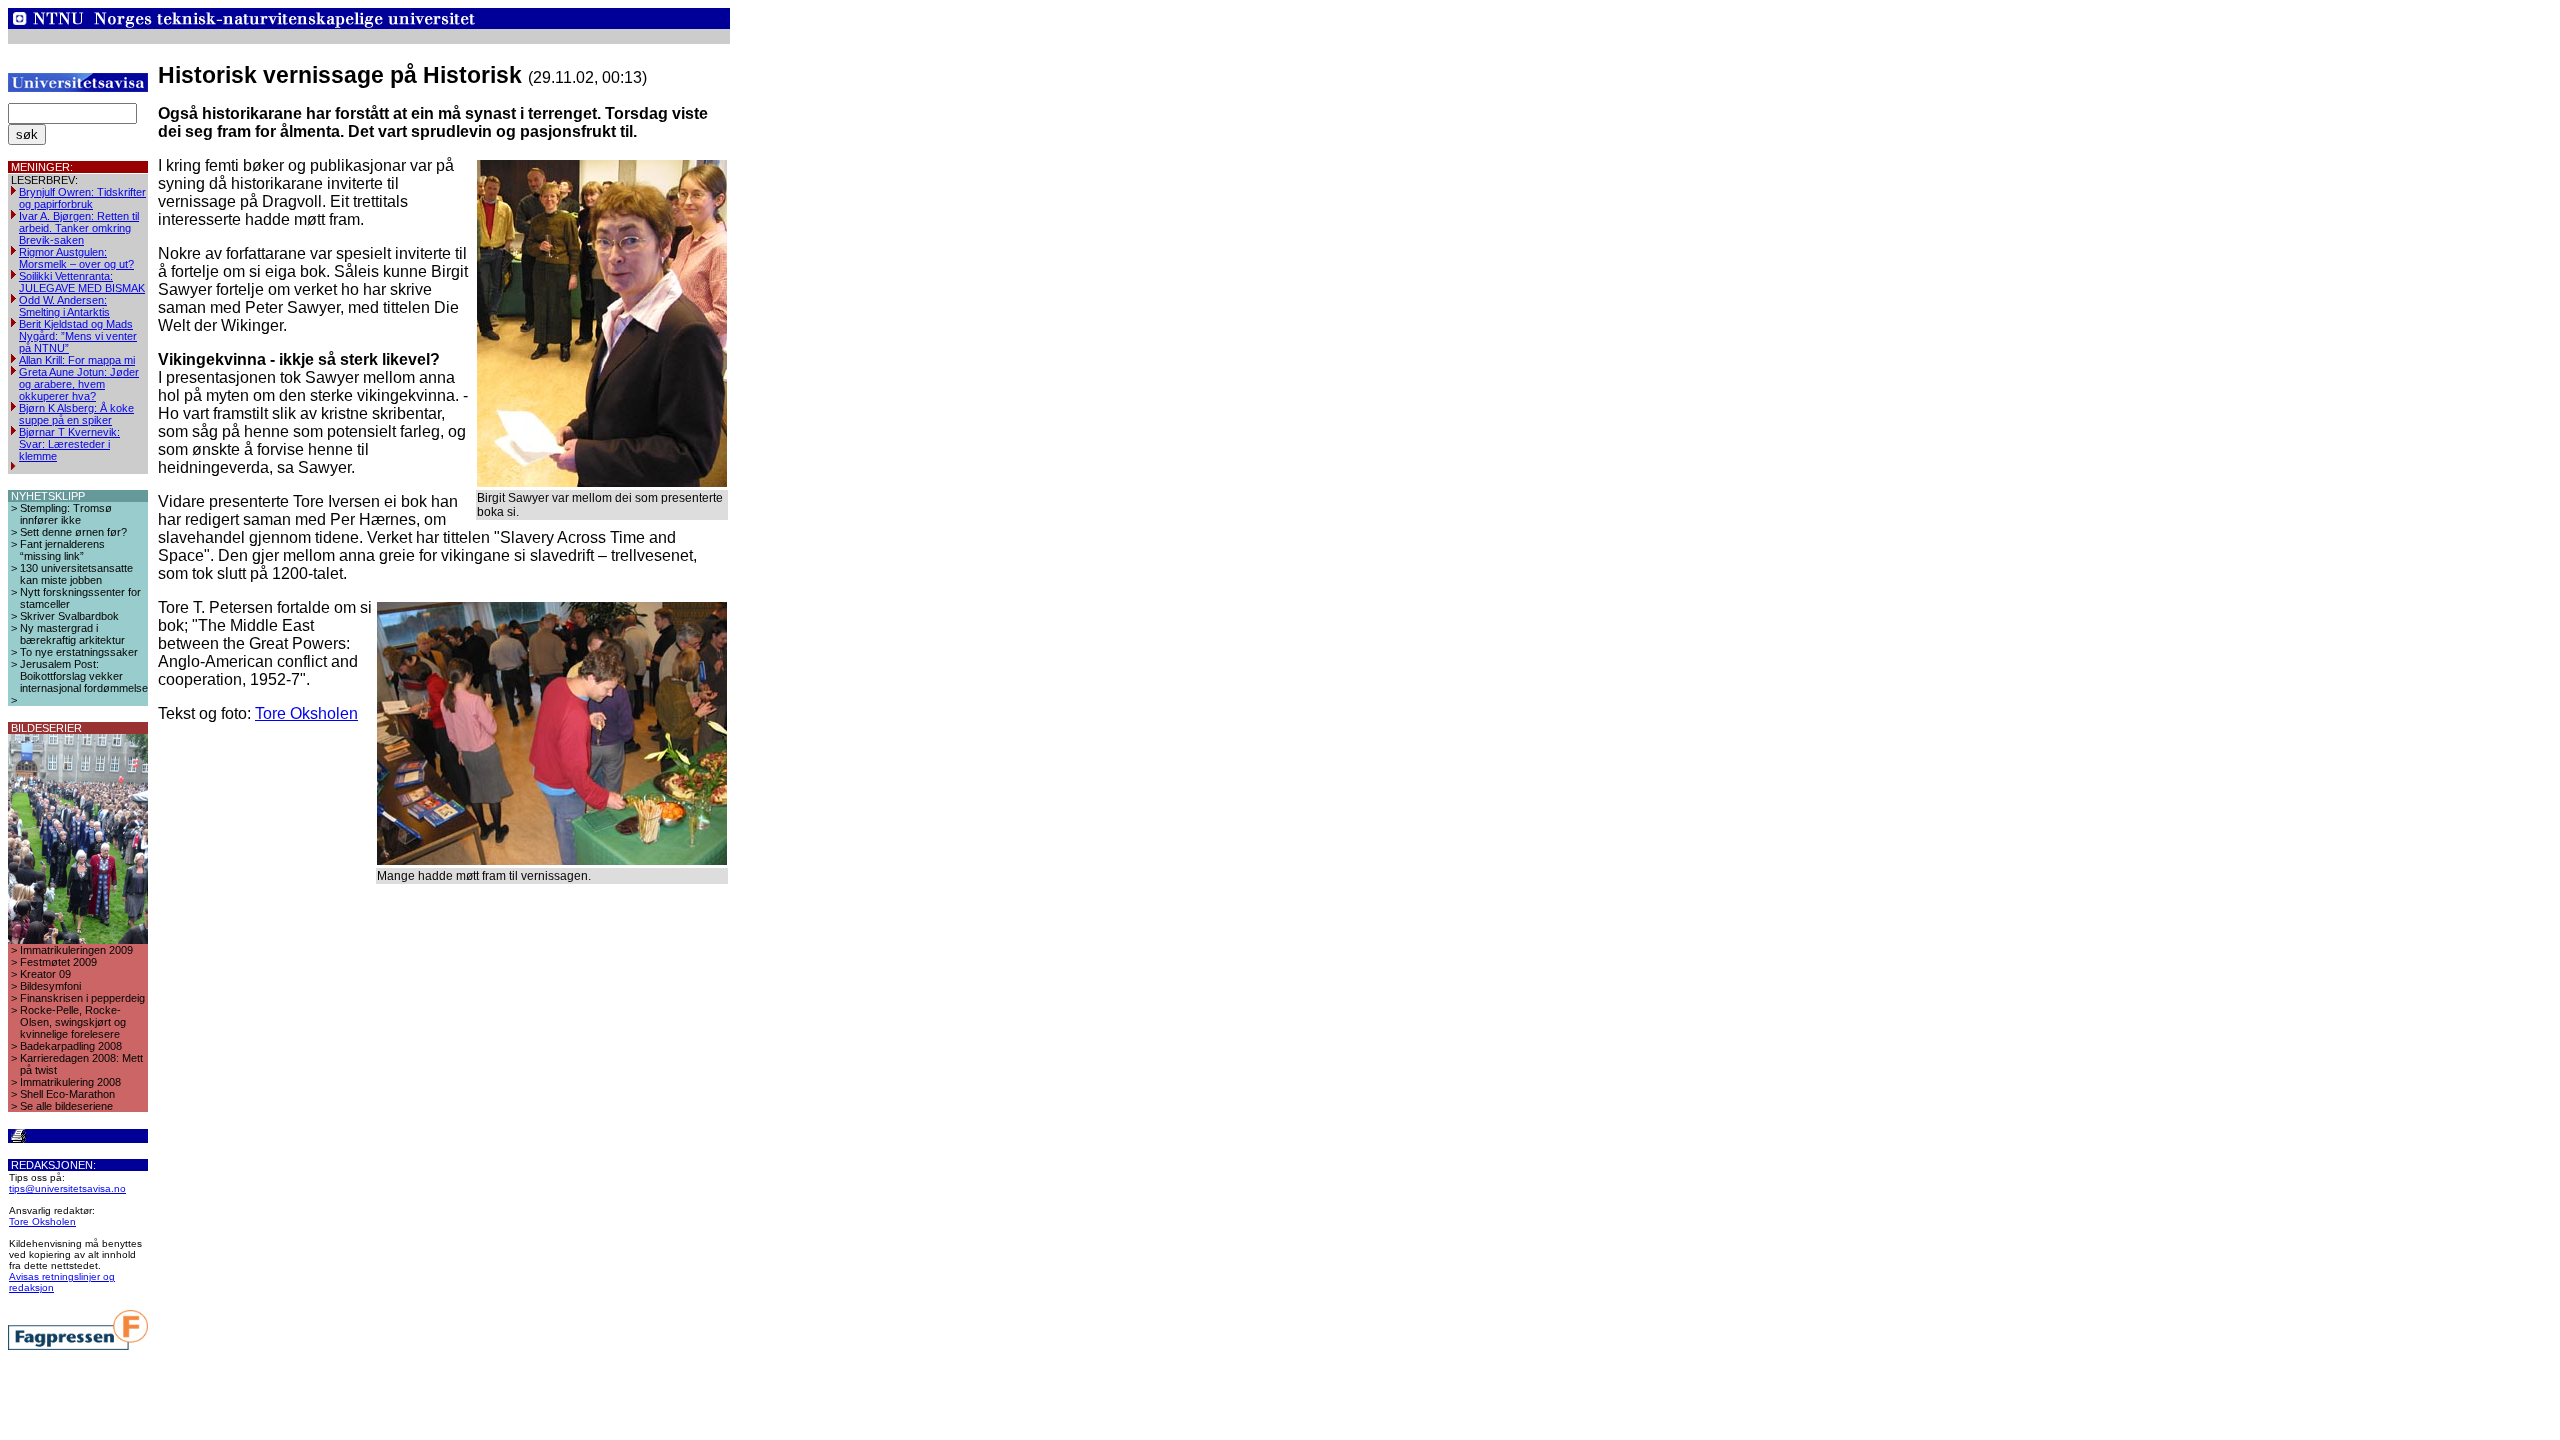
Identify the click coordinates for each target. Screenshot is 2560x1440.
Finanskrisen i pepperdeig (82, 998)
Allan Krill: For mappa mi (77, 360)
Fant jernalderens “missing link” (62, 550)
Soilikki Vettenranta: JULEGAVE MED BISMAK (82, 282)
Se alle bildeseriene (66, 1106)
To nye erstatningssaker (79, 652)
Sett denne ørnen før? (73, 532)
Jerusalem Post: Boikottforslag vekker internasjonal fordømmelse (84, 676)
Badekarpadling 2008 (71, 1046)
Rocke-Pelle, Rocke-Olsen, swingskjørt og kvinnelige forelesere (73, 1022)
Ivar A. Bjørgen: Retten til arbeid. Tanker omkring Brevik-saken (79, 228)
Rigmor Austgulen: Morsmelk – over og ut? (76, 258)
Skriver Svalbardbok (69, 616)
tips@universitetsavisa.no (67, 1188)
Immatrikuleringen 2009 (76, 950)
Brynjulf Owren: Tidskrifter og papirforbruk (82, 198)
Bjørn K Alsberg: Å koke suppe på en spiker (76, 414)
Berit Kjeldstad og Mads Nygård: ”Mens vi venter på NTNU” (78, 336)
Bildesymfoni (50, 986)
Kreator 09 (45, 974)
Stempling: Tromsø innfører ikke (66, 514)
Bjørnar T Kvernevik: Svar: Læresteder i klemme (69, 444)
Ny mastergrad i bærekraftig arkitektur (72, 634)
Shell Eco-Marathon (67, 1094)
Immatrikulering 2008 (70, 1082)
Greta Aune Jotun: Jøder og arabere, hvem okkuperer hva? (79, 384)
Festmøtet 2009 (58, 962)
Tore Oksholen (42, 1221)
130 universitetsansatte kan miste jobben (76, 574)
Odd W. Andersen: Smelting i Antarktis (64, 306)
